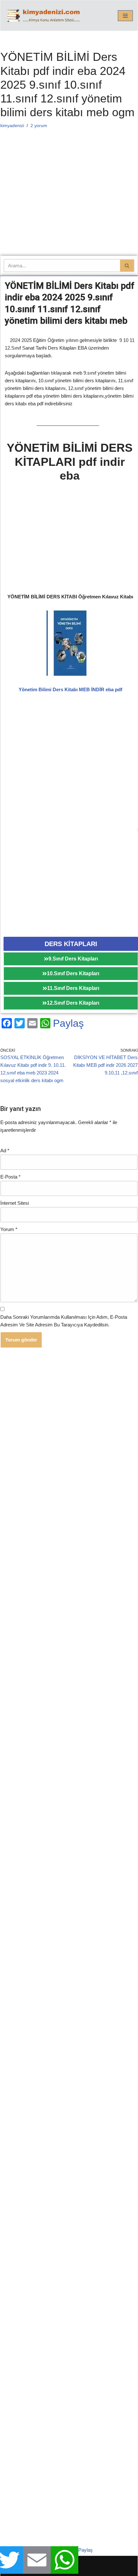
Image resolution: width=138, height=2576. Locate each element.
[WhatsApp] (45, 1023)
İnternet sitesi (15, 1203)
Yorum (9, 1229)
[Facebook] (7, 1023)
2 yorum (39, 126)
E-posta (10, 1177)
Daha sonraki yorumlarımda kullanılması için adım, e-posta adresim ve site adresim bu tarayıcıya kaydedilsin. (64, 1321)
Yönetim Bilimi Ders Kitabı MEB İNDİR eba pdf (70, 689)
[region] (69, 540)
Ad (5, 1150)
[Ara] (127, 266)
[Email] (32, 1023)
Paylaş (68, 1023)
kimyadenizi (12, 126)
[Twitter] (20, 1023)
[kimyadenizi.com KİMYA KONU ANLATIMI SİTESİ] (45, 16)
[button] (125, 16)
